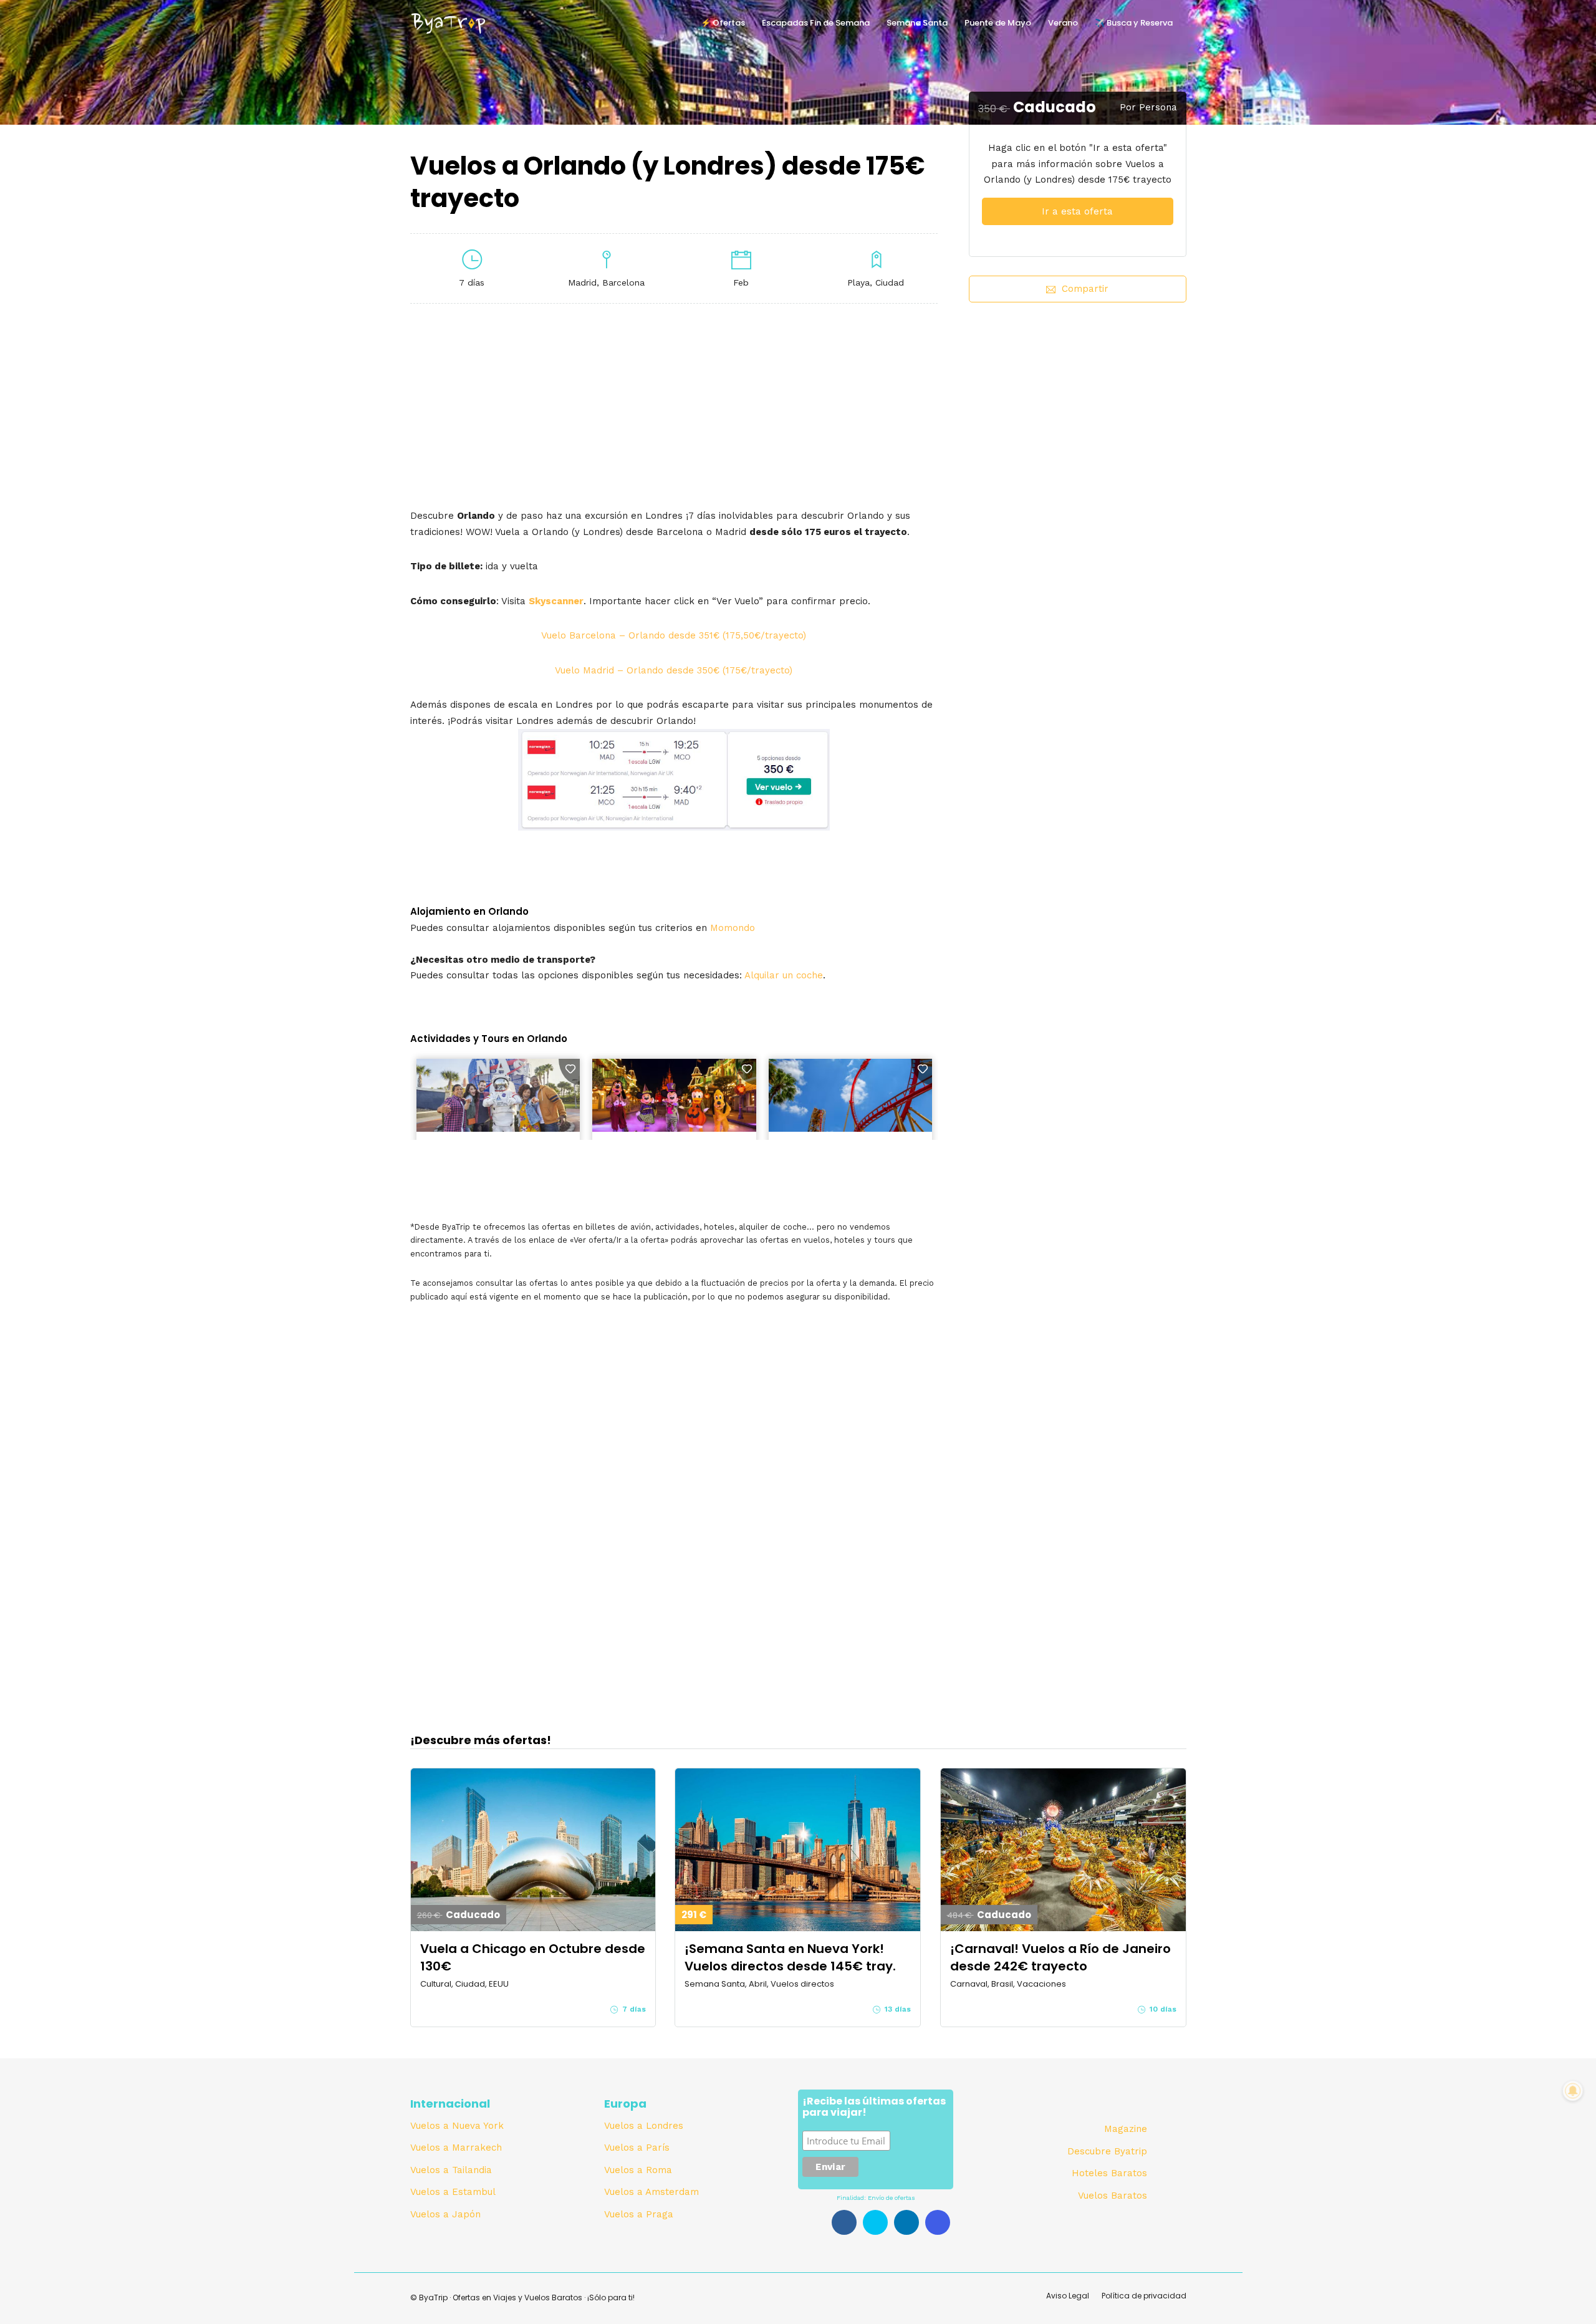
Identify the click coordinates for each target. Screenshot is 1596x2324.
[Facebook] (844, 2222)
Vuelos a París (637, 2148)
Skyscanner (556, 601)
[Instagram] (938, 2222)
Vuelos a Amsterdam (651, 2192)
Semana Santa (917, 23)
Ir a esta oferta (1077, 211)
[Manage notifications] (1573, 2091)
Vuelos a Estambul (453, 2192)
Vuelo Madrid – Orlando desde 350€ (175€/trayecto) (674, 670)
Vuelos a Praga (639, 2214)
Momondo (733, 928)
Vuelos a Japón (445, 2214)
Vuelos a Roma (638, 2170)
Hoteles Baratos (1109, 2173)
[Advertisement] (1077, 426)
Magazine (1126, 2129)
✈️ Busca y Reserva (1134, 23)
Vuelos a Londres (644, 2126)
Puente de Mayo (998, 23)
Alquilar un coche (784, 975)
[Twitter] (875, 2222)
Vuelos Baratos (1113, 2196)
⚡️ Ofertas (723, 23)
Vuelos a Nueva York (457, 2126)
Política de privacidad (1144, 2296)
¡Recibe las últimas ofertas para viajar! (874, 2108)
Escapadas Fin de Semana (816, 23)
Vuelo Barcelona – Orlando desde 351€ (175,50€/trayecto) (674, 635)
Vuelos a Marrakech (456, 2148)
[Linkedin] (906, 2222)
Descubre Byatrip (1107, 2151)
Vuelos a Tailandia (451, 2170)
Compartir (1085, 289)
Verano (1063, 23)
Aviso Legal (1068, 2296)
